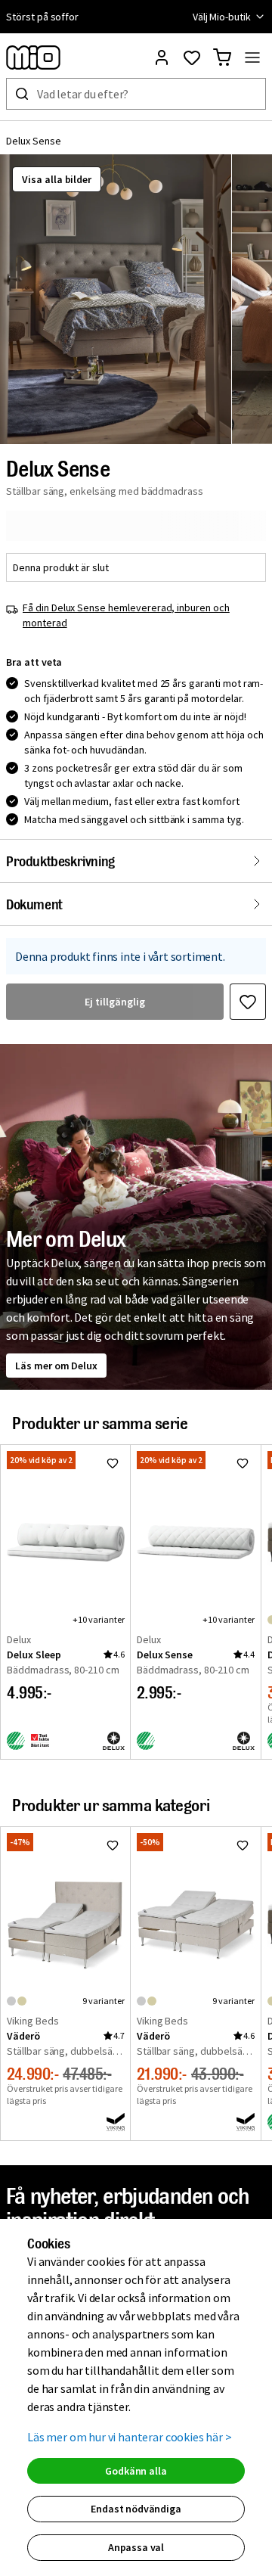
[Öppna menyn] (252, 57)
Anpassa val (136, 2547)
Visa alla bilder (57, 179)
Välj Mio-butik (222, 17)
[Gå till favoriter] (192, 57)
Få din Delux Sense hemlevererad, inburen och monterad (126, 615)
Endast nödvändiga (136, 2509)
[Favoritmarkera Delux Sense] (248, 1002)
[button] (116, 299)
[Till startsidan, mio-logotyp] (33, 57)
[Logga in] (162, 57)
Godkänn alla (136, 2471)
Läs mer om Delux (56, 1366)
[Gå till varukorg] (222, 57)
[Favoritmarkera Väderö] (113, 1845)
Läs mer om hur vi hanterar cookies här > (130, 2437)
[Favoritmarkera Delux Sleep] (113, 1463)
